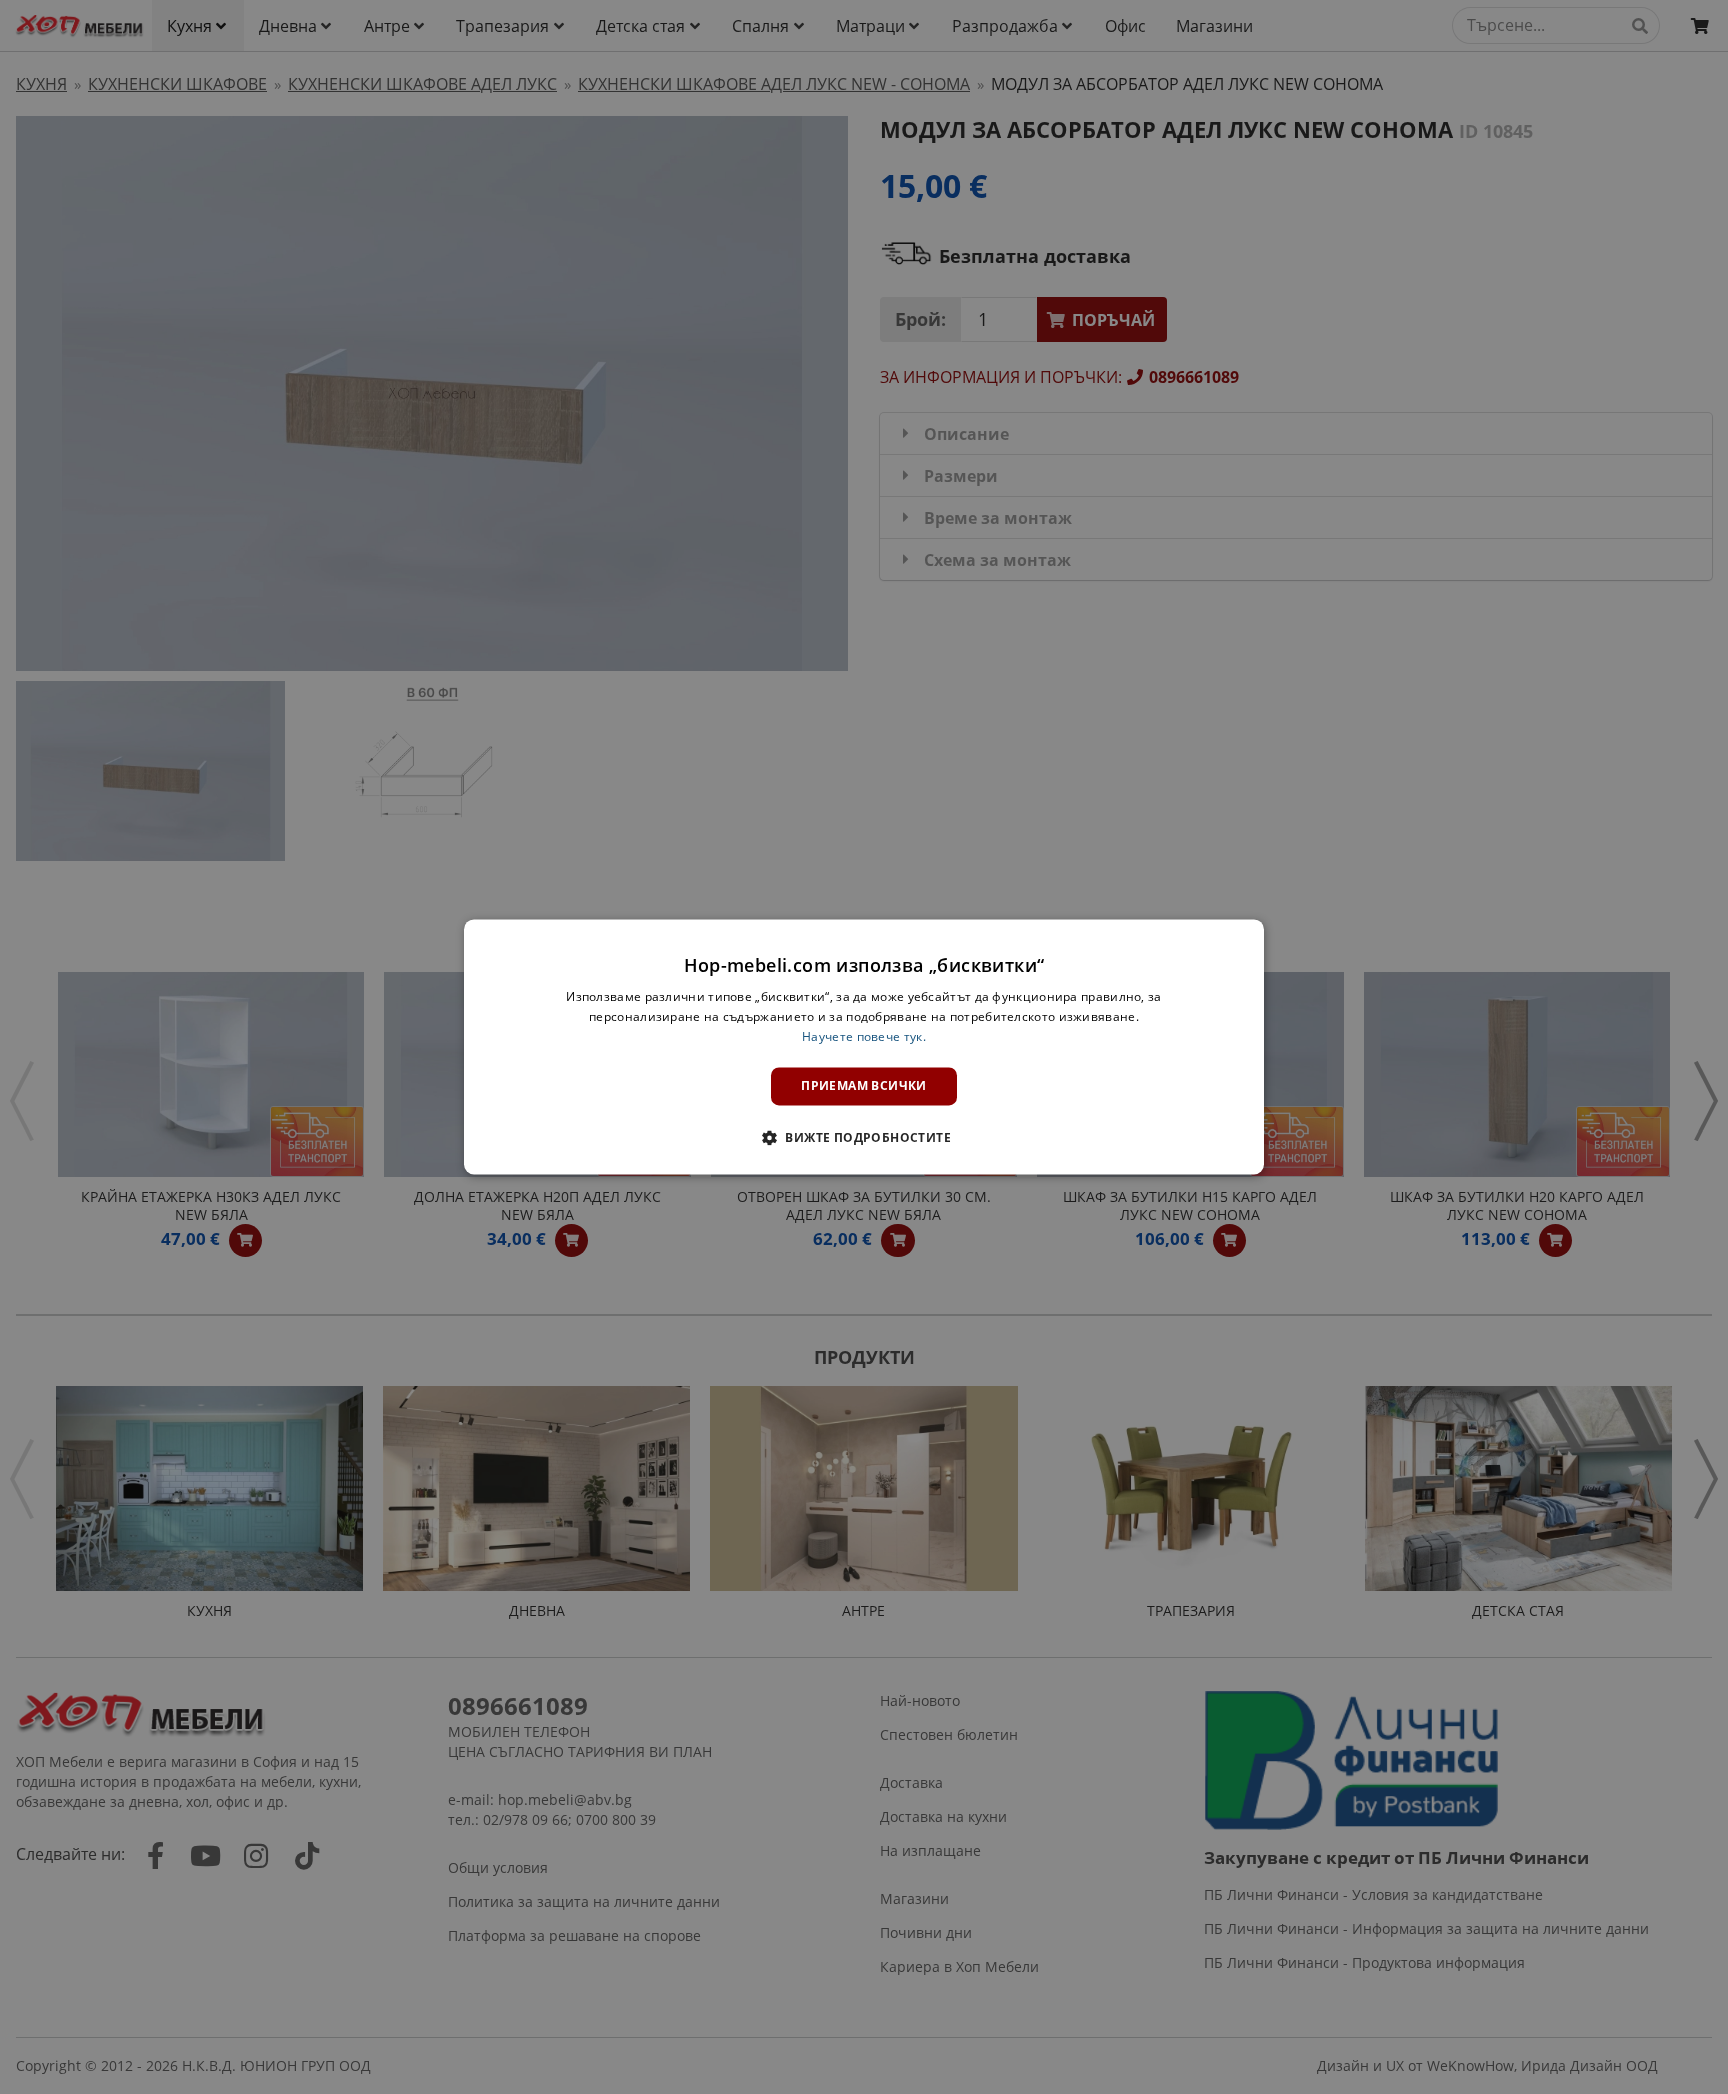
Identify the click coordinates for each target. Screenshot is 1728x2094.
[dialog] (864, 1046)
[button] (864, 1138)
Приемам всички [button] (864, 1085)
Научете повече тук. (864, 1036)
